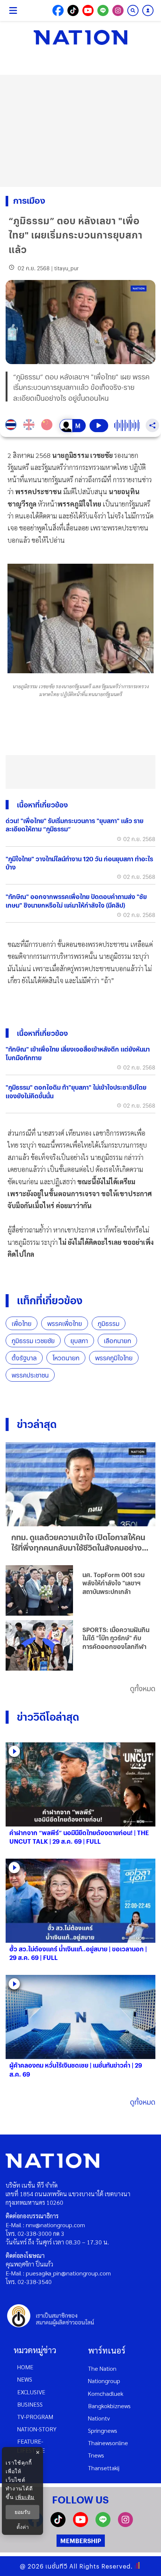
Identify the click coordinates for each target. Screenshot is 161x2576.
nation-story (37, 2429)
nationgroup (104, 2381)
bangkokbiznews (109, 2406)
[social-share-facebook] (58, 10)
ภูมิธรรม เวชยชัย (33, 1341)
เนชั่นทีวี (57, 2566)
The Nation (102, 2368)
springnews (103, 2430)
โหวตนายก (66, 1358)
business (30, 2404)
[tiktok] (58, 2525)
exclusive (31, 2392)
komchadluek (106, 2393)
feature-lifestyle (31, 2446)
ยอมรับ (22, 2512)
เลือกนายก (117, 1341)
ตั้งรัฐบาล (24, 1358)
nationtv (99, 2418)
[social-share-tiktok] (73, 10)
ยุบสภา (79, 1341)
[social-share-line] (103, 10)
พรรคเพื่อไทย (65, 1324)
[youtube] (80, 2525)
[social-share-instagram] (118, 10)
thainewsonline (108, 2443)
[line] (103, 2525)
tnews (96, 2455)
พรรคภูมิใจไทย (114, 1358)
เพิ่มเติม (25, 2497)
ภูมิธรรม (109, 1324)
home (25, 2367)
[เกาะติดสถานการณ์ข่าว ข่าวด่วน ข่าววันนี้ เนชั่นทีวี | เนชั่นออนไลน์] (80, 37)
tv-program (35, 2417)
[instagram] (125, 2525)
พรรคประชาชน (30, 1375)
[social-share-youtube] (88, 10)
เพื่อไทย (22, 1324)
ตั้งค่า (23, 2527)
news (25, 2379)
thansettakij (104, 2468)
